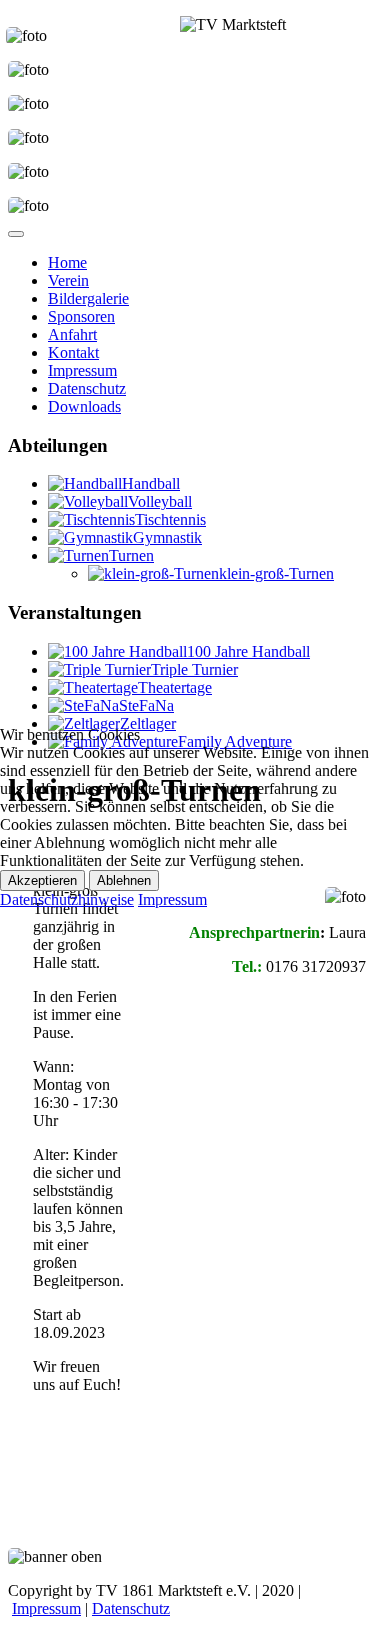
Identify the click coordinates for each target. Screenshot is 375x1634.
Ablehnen (124, 880)
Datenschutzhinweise (67, 899)
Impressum (172, 899)
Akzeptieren (42, 880)
